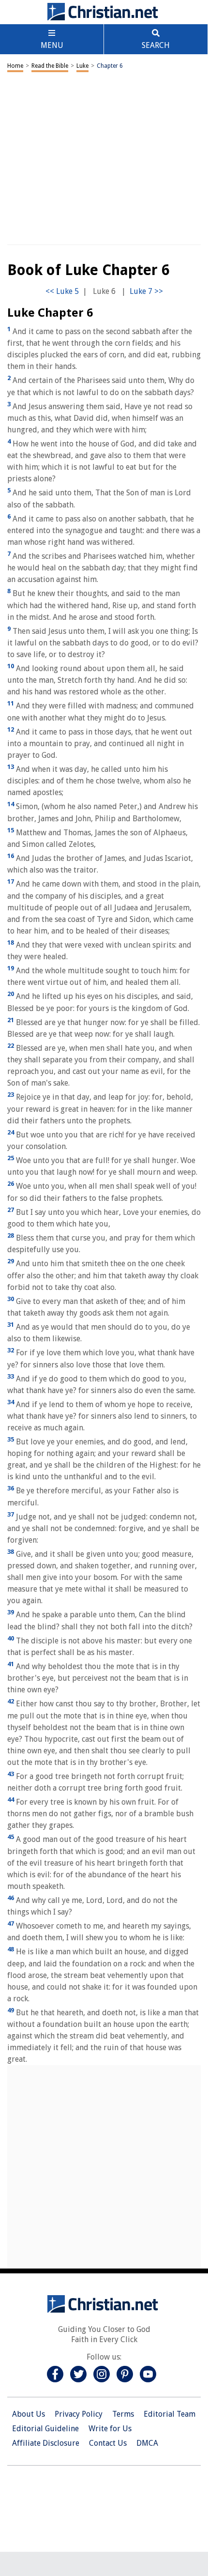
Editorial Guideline (45, 2429)
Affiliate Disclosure (46, 2443)
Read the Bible (50, 66)
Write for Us (110, 2429)
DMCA (147, 2443)
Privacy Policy (79, 2414)
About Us (29, 2414)
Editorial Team (170, 2414)
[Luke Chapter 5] (62, 291)
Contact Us (108, 2443)
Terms (123, 2414)
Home (15, 66)
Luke (82, 66)
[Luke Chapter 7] (146, 291)
